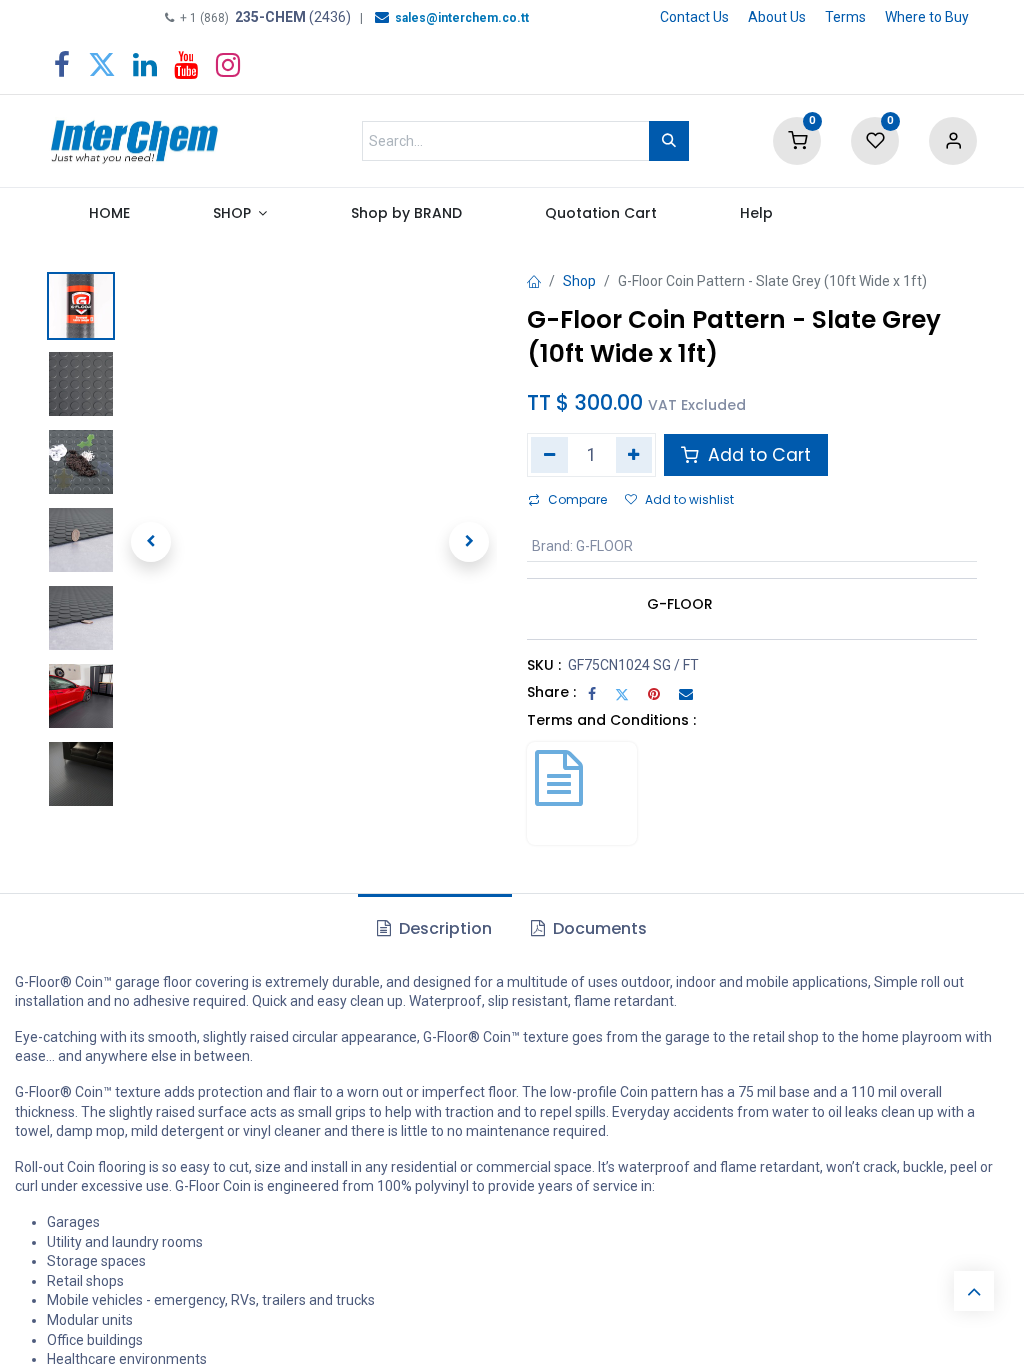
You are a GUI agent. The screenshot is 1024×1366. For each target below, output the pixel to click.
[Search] (669, 141)
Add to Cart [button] (757, 455)
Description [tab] (443, 928)
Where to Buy (927, 17)
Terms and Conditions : (611, 720)
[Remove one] (549, 455)
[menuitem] (109, 218)
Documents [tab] (598, 928)
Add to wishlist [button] (689, 499)
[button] (151, 542)
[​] (382, 17)
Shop (579, 281)
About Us (777, 17)
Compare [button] (577, 499)
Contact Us (694, 17)
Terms (845, 17)
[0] (797, 140)
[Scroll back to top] (974, 1291)
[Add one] (634, 455)
